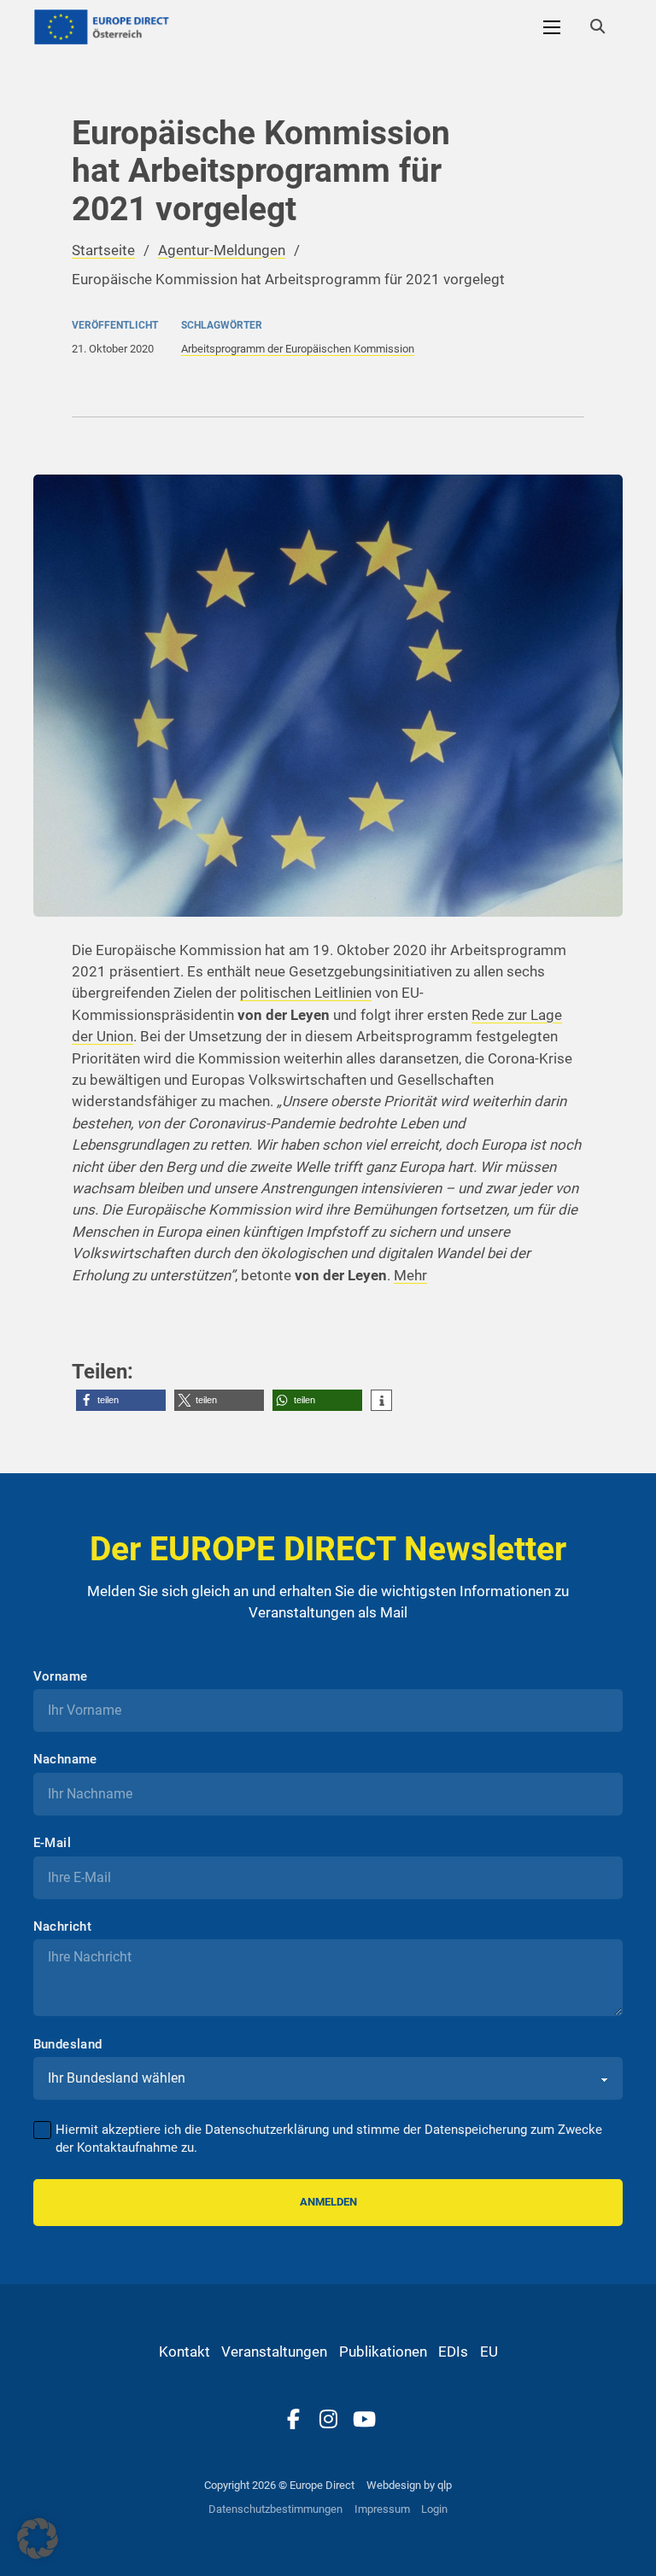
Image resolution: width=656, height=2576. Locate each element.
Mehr (410, 1275)
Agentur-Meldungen (222, 250)
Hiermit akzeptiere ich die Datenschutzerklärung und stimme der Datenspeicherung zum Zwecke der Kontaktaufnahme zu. (329, 2139)
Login (434, 2509)
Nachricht (63, 1927)
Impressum (382, 2509)
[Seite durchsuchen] (597, 27)
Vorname (61, 1677)
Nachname (65, 1760)
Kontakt (184, 2352)
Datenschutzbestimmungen (275, 2509)
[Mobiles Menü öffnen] (552, 27)
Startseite (103, 250)
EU (489, 2352)
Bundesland (68, 2045)
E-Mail (52, 1843)
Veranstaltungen (274, 2352)
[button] (121, 1400)
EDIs (453, 2352)
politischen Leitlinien (306, 993)
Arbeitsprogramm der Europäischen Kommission (298, 349)
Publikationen (383, 2352)
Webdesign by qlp (409, 2485)
